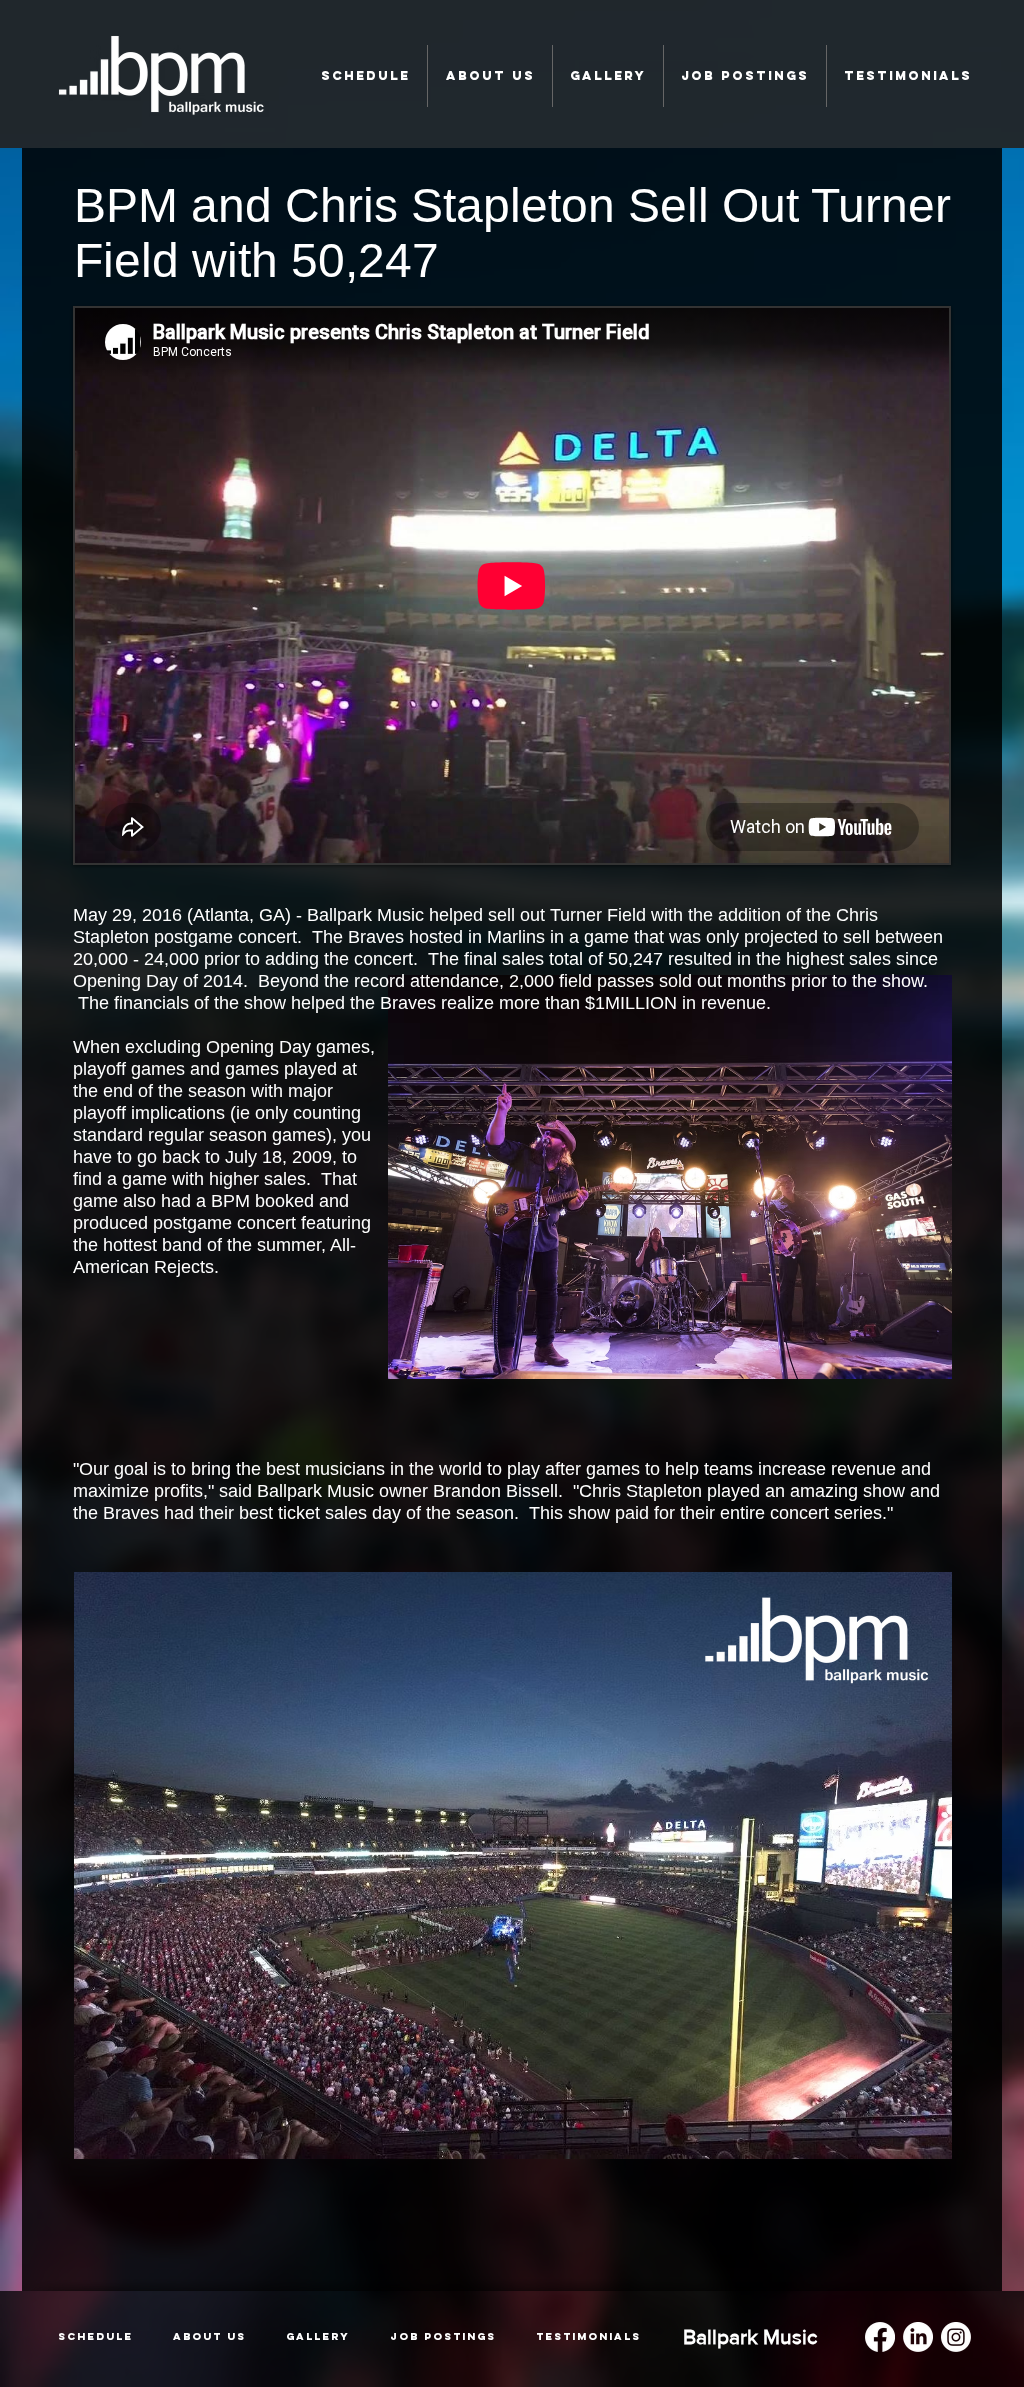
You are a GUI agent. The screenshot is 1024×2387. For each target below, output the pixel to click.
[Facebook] (880, 2337)
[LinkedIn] (918, 2337)
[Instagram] (956, 2337)
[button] (365, 76)
